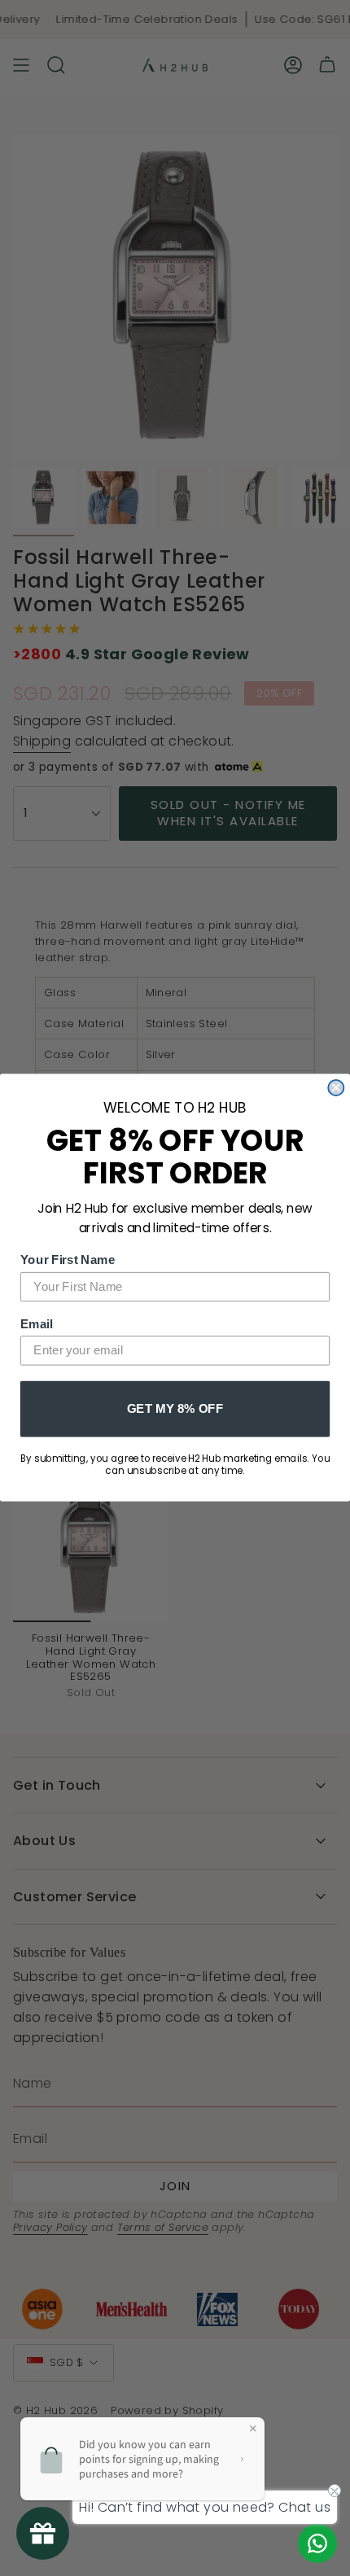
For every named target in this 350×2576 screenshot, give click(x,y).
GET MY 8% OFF (175, 1408)
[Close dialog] (336, 1088)
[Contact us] (317, 2543)
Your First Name (68, 1260)
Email (37, 1323)
